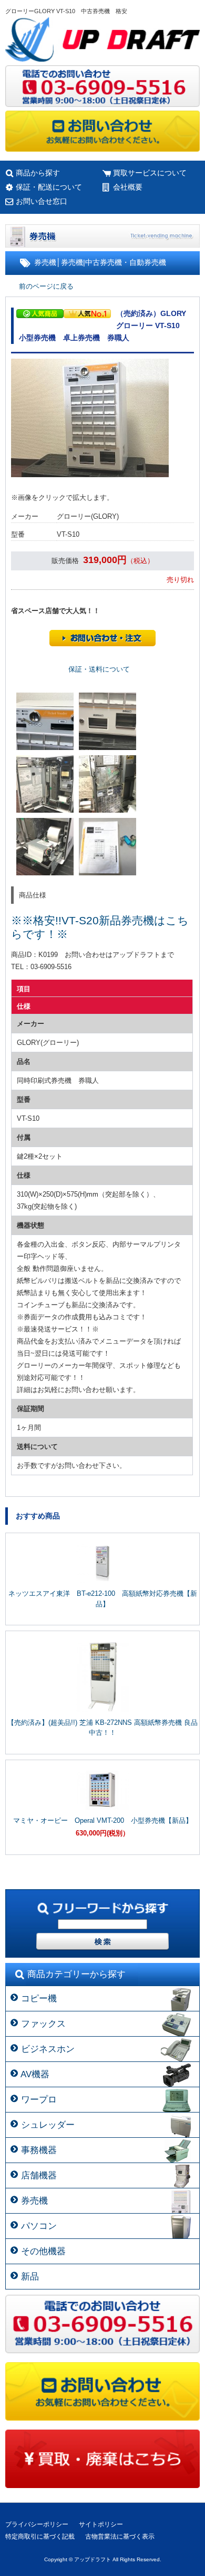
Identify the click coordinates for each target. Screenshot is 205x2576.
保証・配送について (49, 187)
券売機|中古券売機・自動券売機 (114, 262)
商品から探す (38, 173)
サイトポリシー (101, 2524)
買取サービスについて (150, 173)
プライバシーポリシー (37, 2524)
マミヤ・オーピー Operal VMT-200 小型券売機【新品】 (103, 1820)
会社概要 (128, 187)
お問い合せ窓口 (42, 201)
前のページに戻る (46, 286)
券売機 (45, 262)
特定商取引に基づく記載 (40, 2536)
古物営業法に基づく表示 (120, 2536)
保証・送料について (99, 669)
